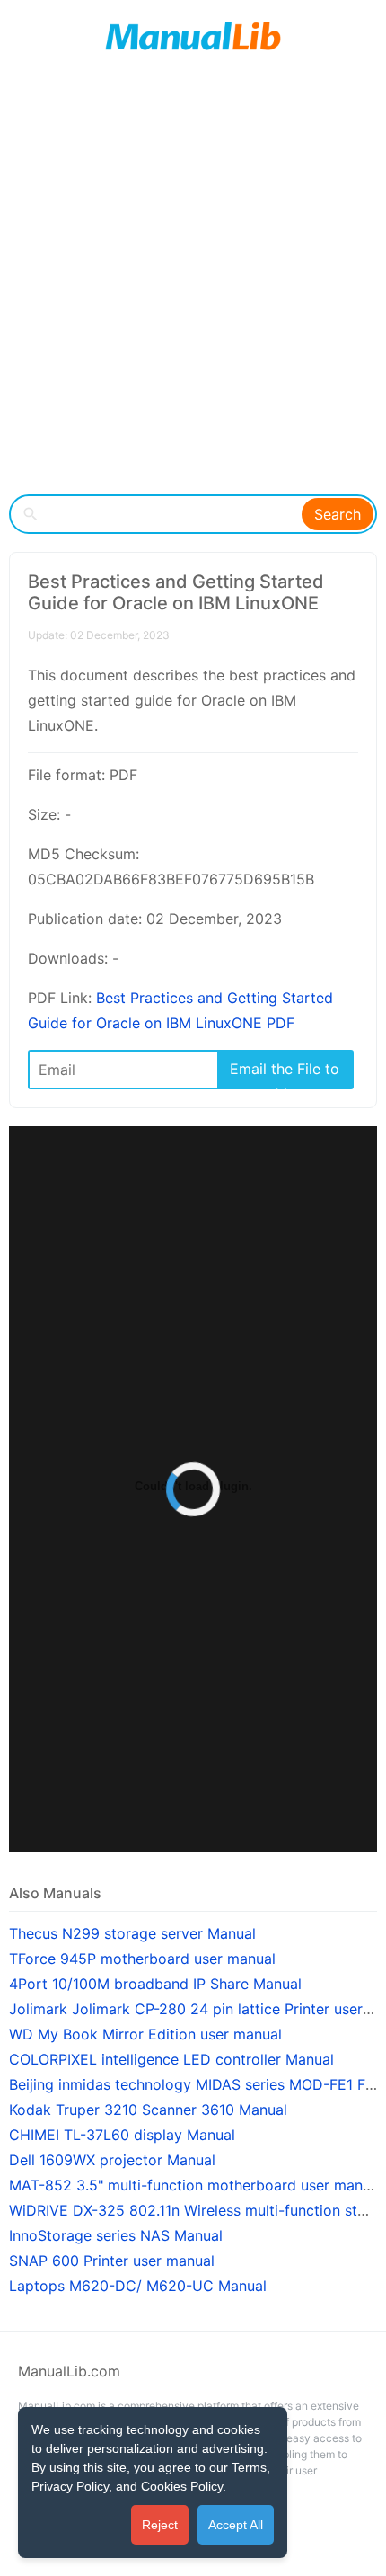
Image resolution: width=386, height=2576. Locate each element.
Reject (160, 2525)
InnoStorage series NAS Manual (116, 2235)
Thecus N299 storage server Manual (132, 1933)
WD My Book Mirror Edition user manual (145, 2034)
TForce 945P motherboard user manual (142, 1959)
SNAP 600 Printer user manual (112, 2261)
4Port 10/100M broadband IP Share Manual (155, 1984)
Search (338, 514)
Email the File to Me (285, 1074)
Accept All (236, 2525)
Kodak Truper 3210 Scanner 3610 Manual (148, 2110)
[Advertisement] (193, 283)
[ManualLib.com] (193, 36)
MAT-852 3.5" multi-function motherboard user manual (196, 2185)
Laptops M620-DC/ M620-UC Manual (138, 2286)
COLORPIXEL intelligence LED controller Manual (171, 2059)
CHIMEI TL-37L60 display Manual (122, 2135)
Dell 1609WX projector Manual (112, 2160)
